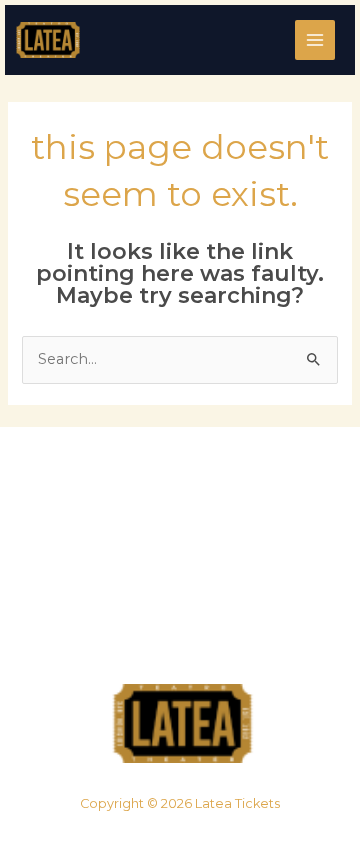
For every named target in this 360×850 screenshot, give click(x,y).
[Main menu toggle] (315, 40)
